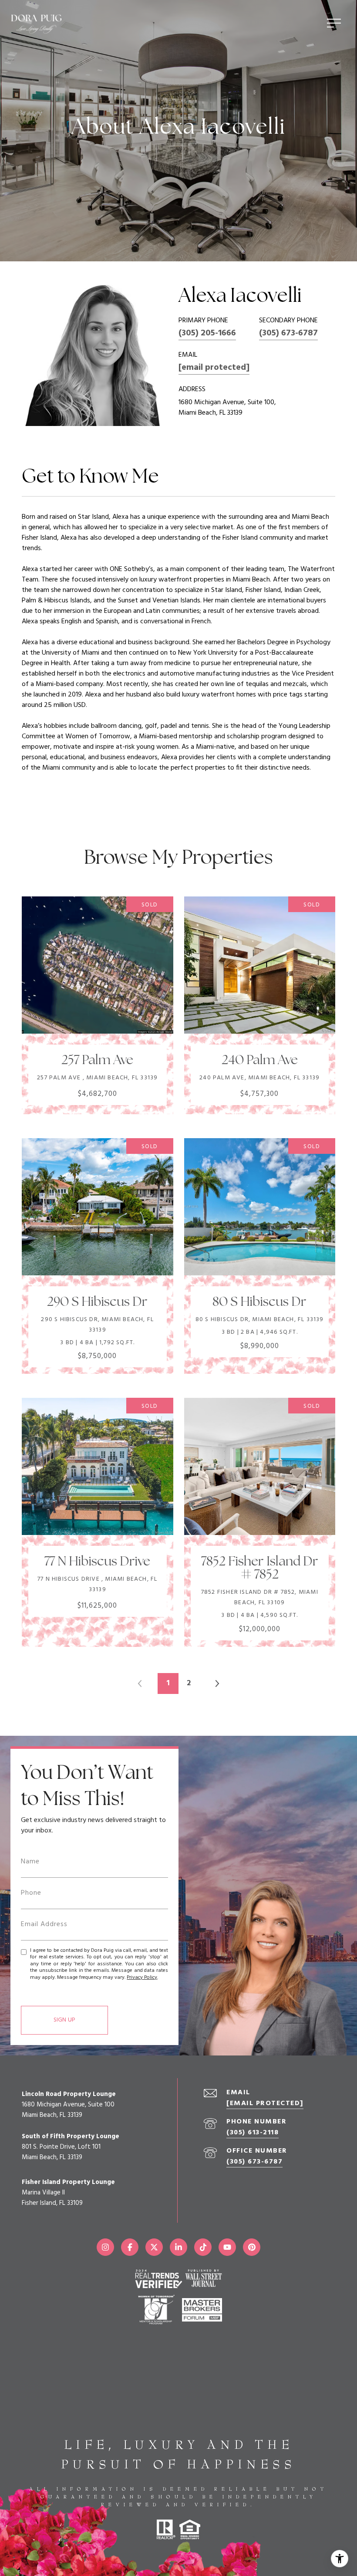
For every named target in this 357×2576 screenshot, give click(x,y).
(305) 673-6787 (288, 333)
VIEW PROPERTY (97, 1001)
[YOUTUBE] (227, 2247)
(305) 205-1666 (207, 333)
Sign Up (64, 2020)
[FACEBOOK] (130, 2247)
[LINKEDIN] (178, 2247)
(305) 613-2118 (253, 2133)
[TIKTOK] (203, 2247)
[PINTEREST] (252, 2247)
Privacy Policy (142, 1978)
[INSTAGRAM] (105, 2247)
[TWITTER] (154, 2247)
